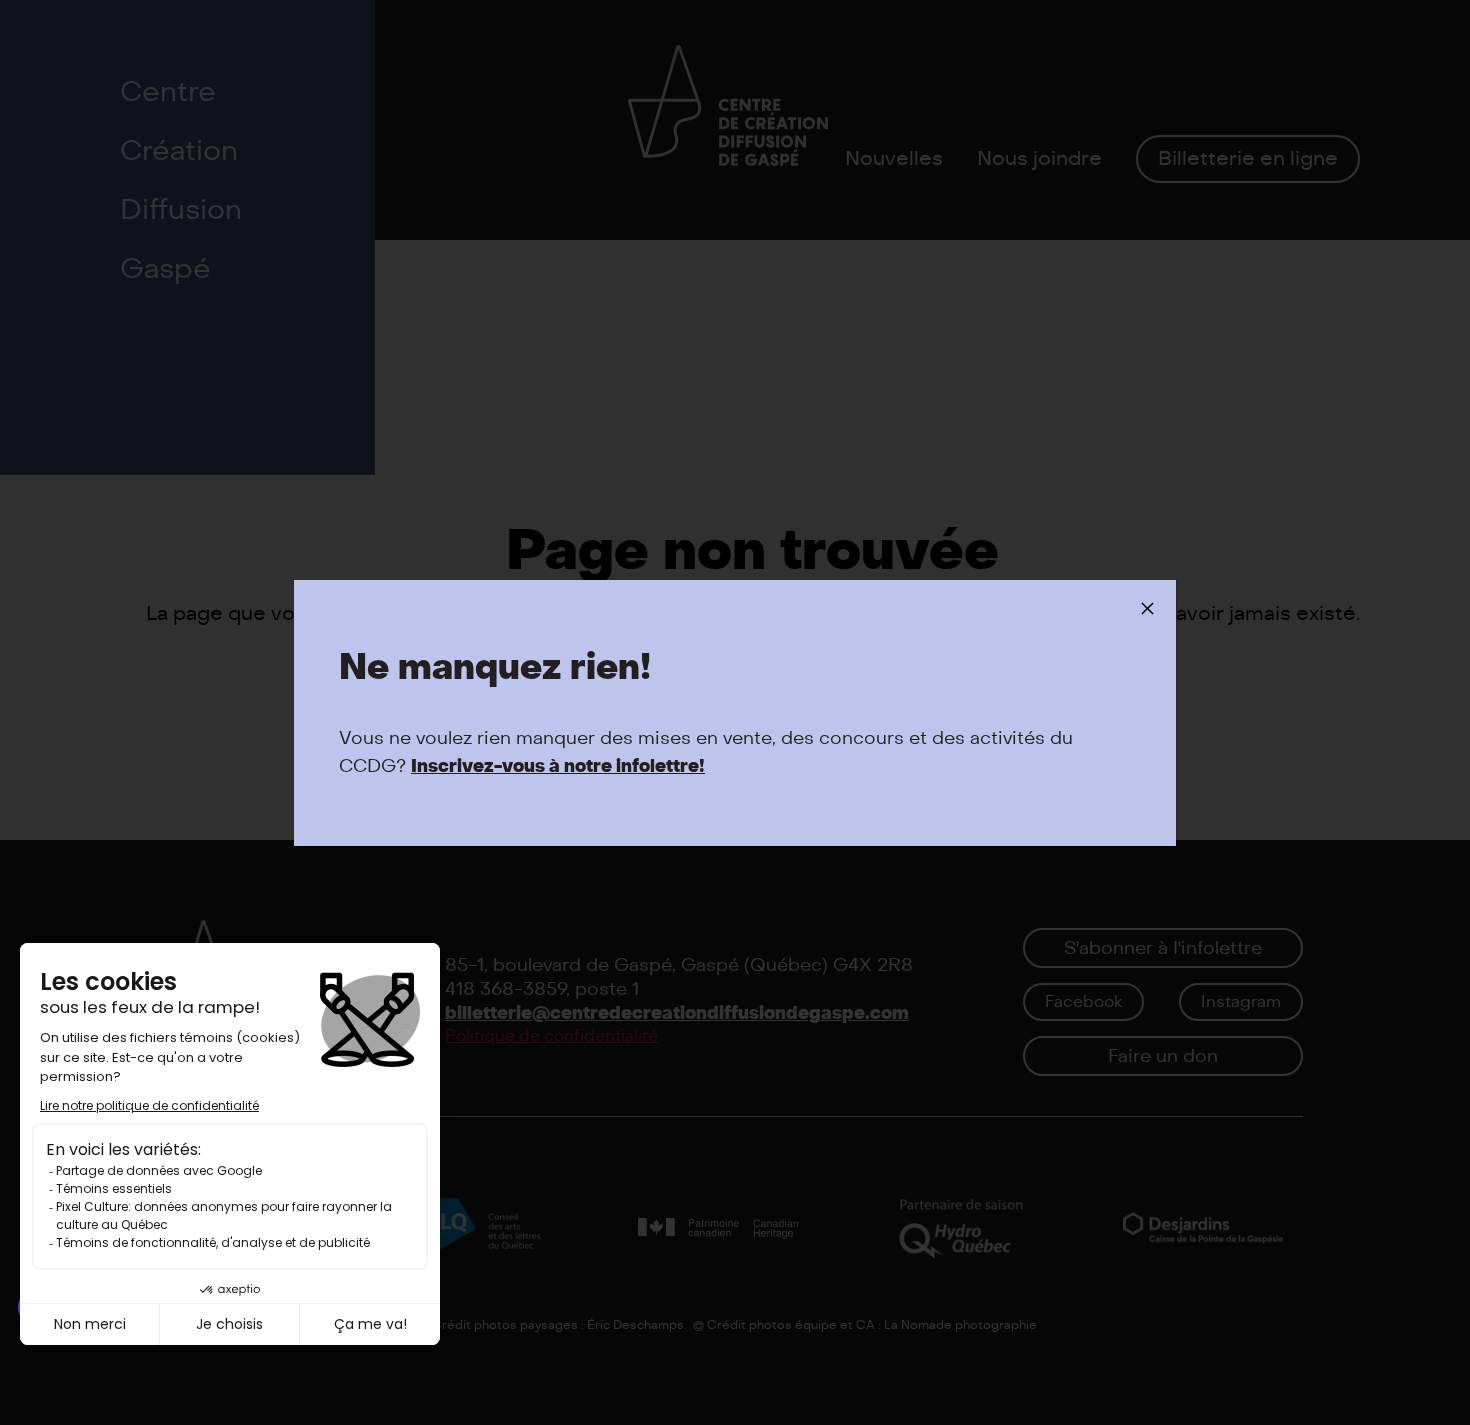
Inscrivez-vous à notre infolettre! (558, 766)
